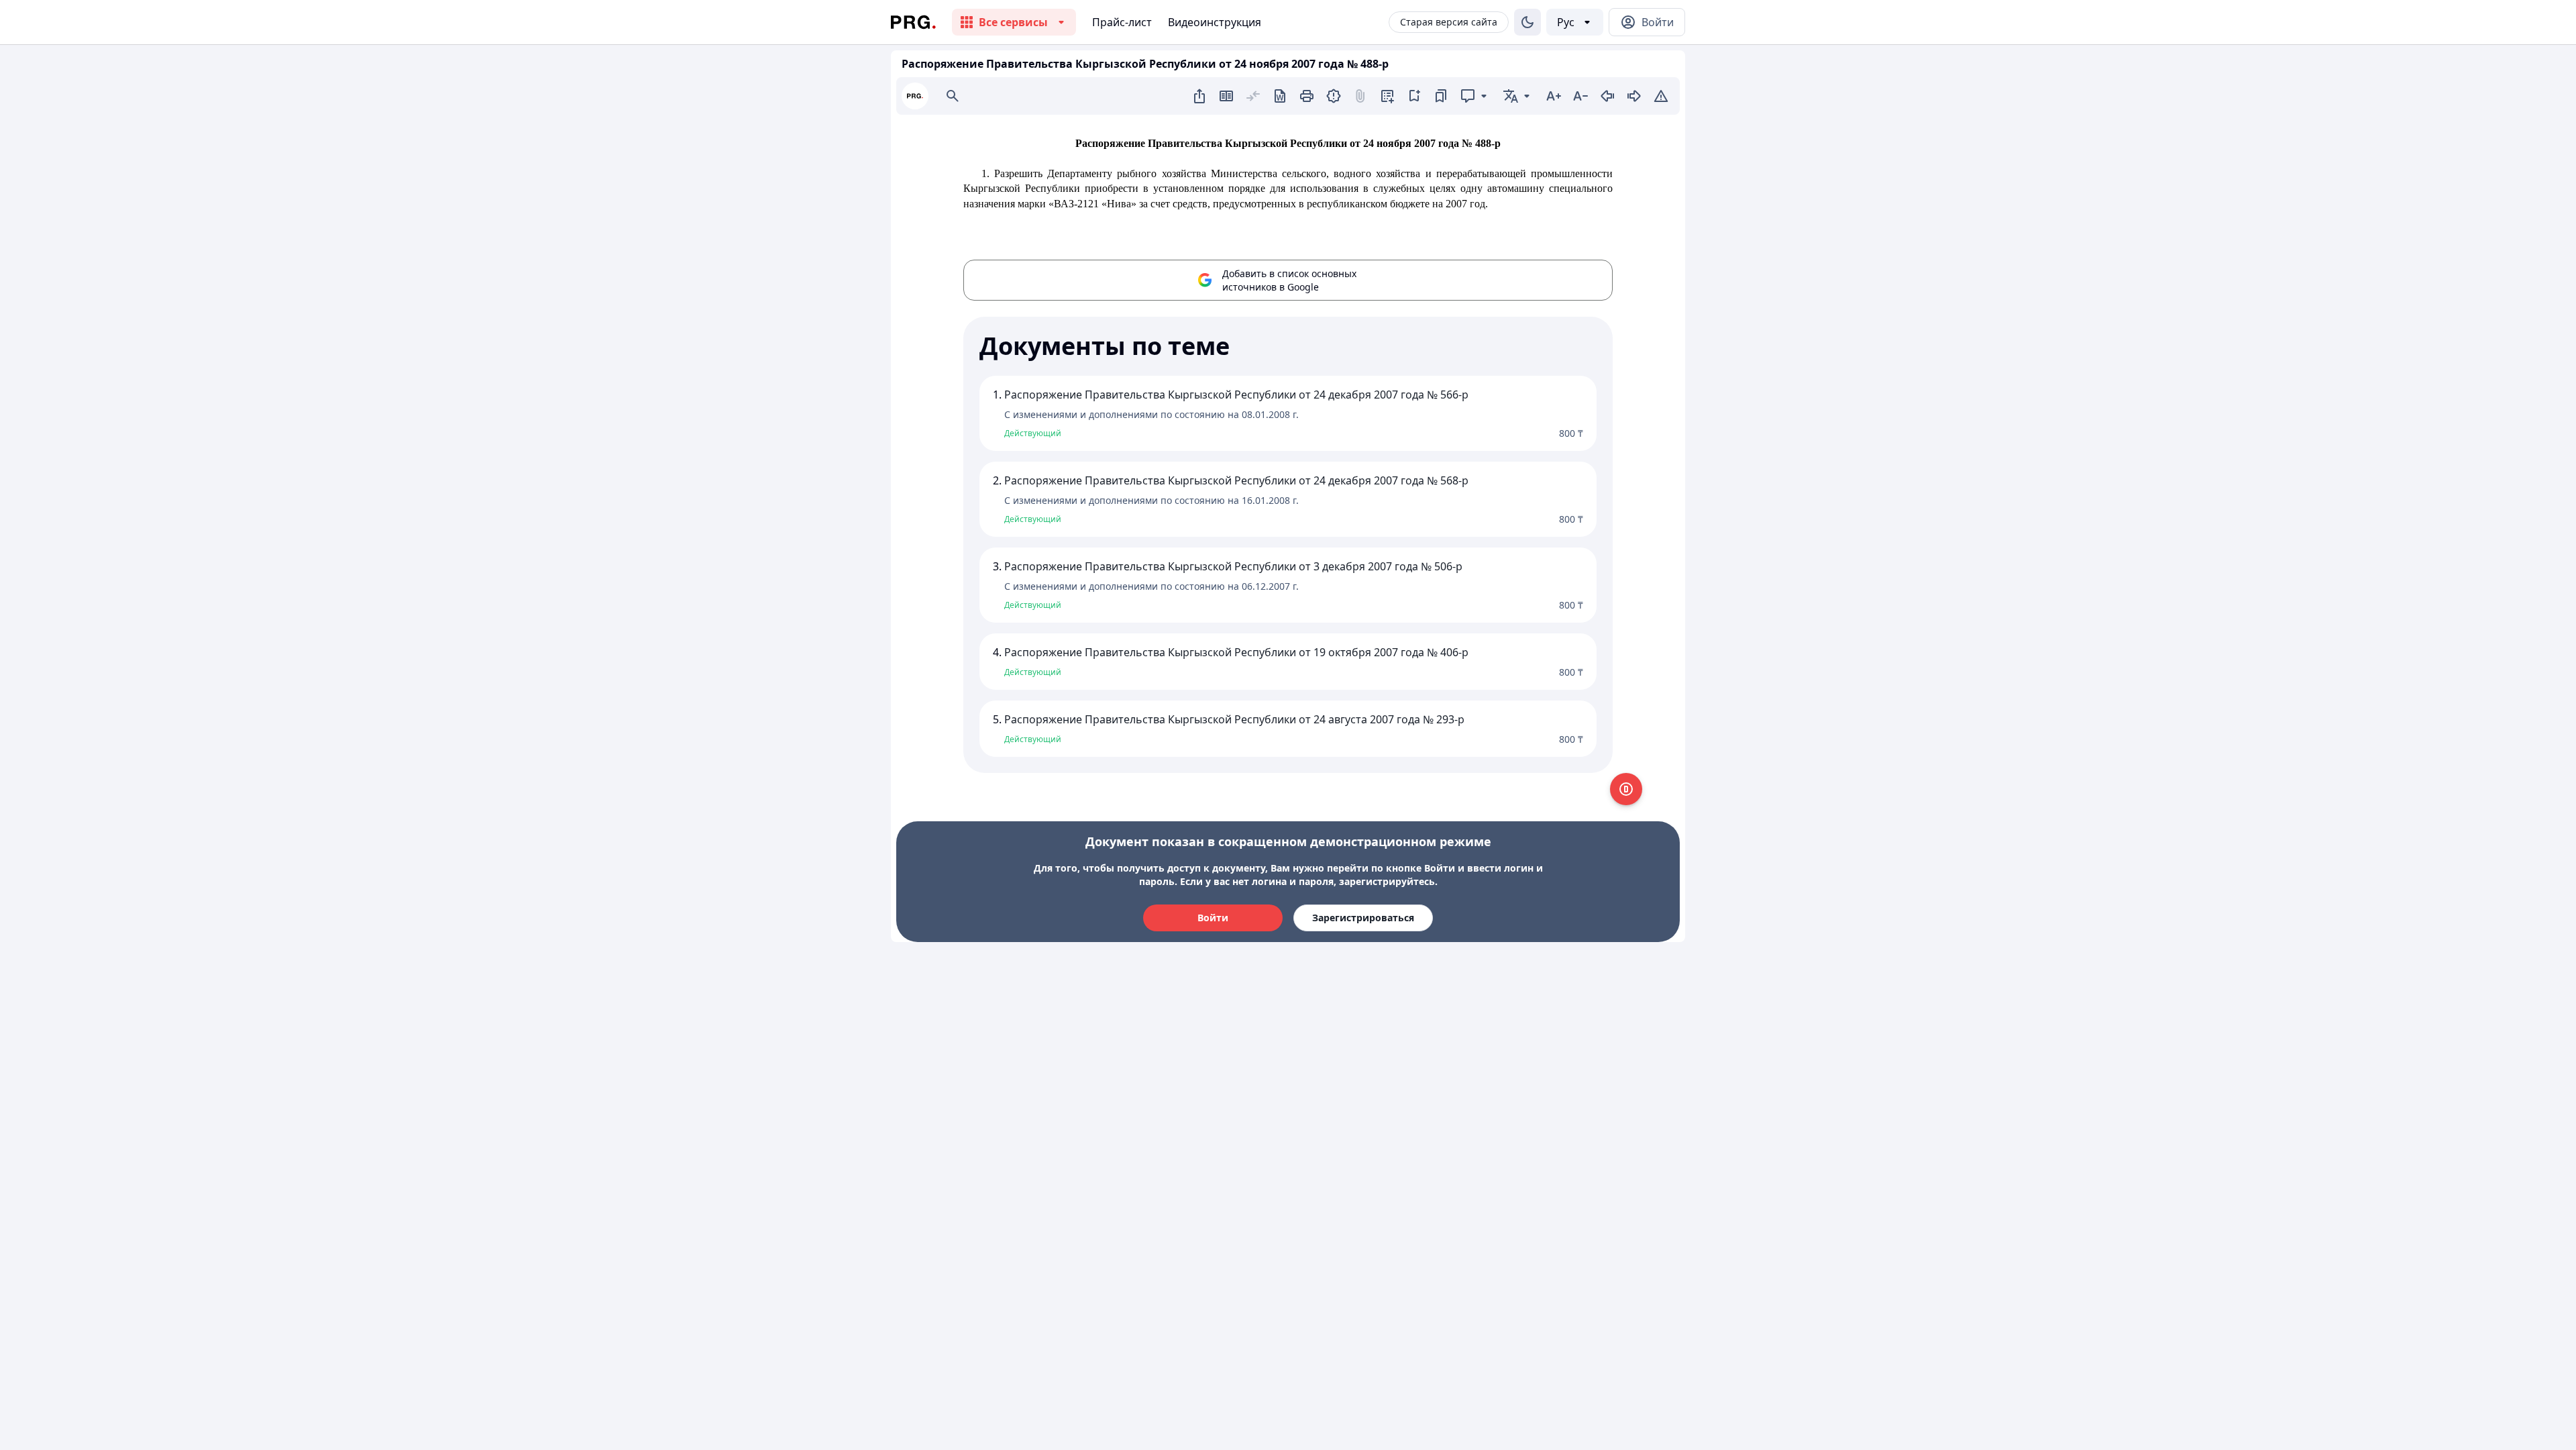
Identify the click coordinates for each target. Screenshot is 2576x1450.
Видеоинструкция (1215, 22)
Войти (1213, 918)
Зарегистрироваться (1363, 918)
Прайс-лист (1122, 22)
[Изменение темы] (1527, 22)
